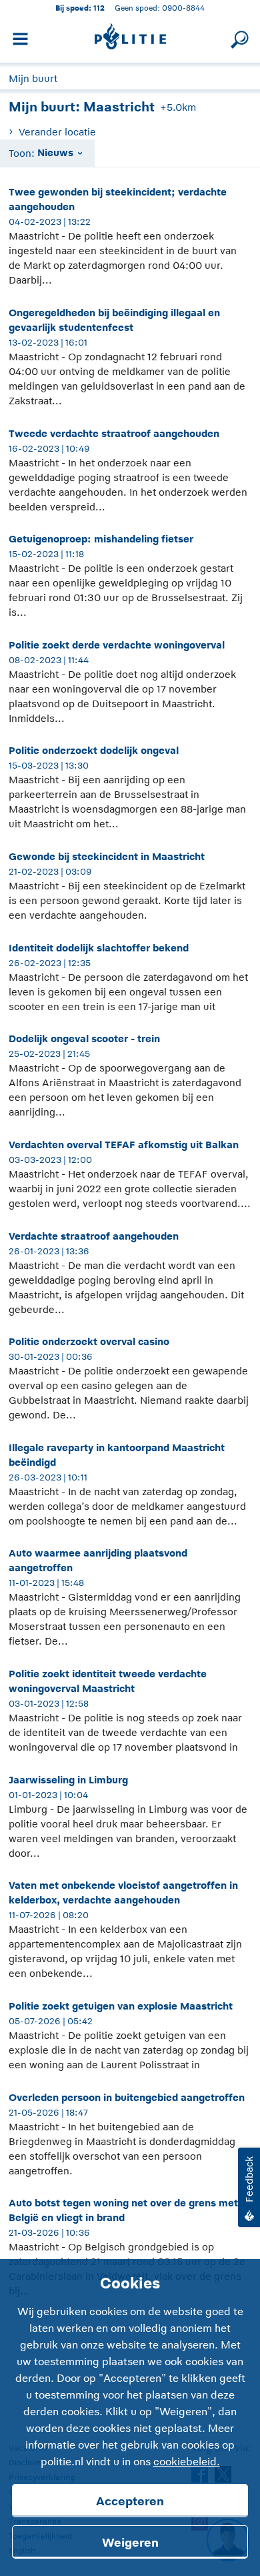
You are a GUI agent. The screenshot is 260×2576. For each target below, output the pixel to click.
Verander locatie (57, 132)
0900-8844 (183, 8)
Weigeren (130, 2543)
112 (99, 8)
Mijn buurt (33, 78)
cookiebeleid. (187, 2462)
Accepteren (130, 2501)
